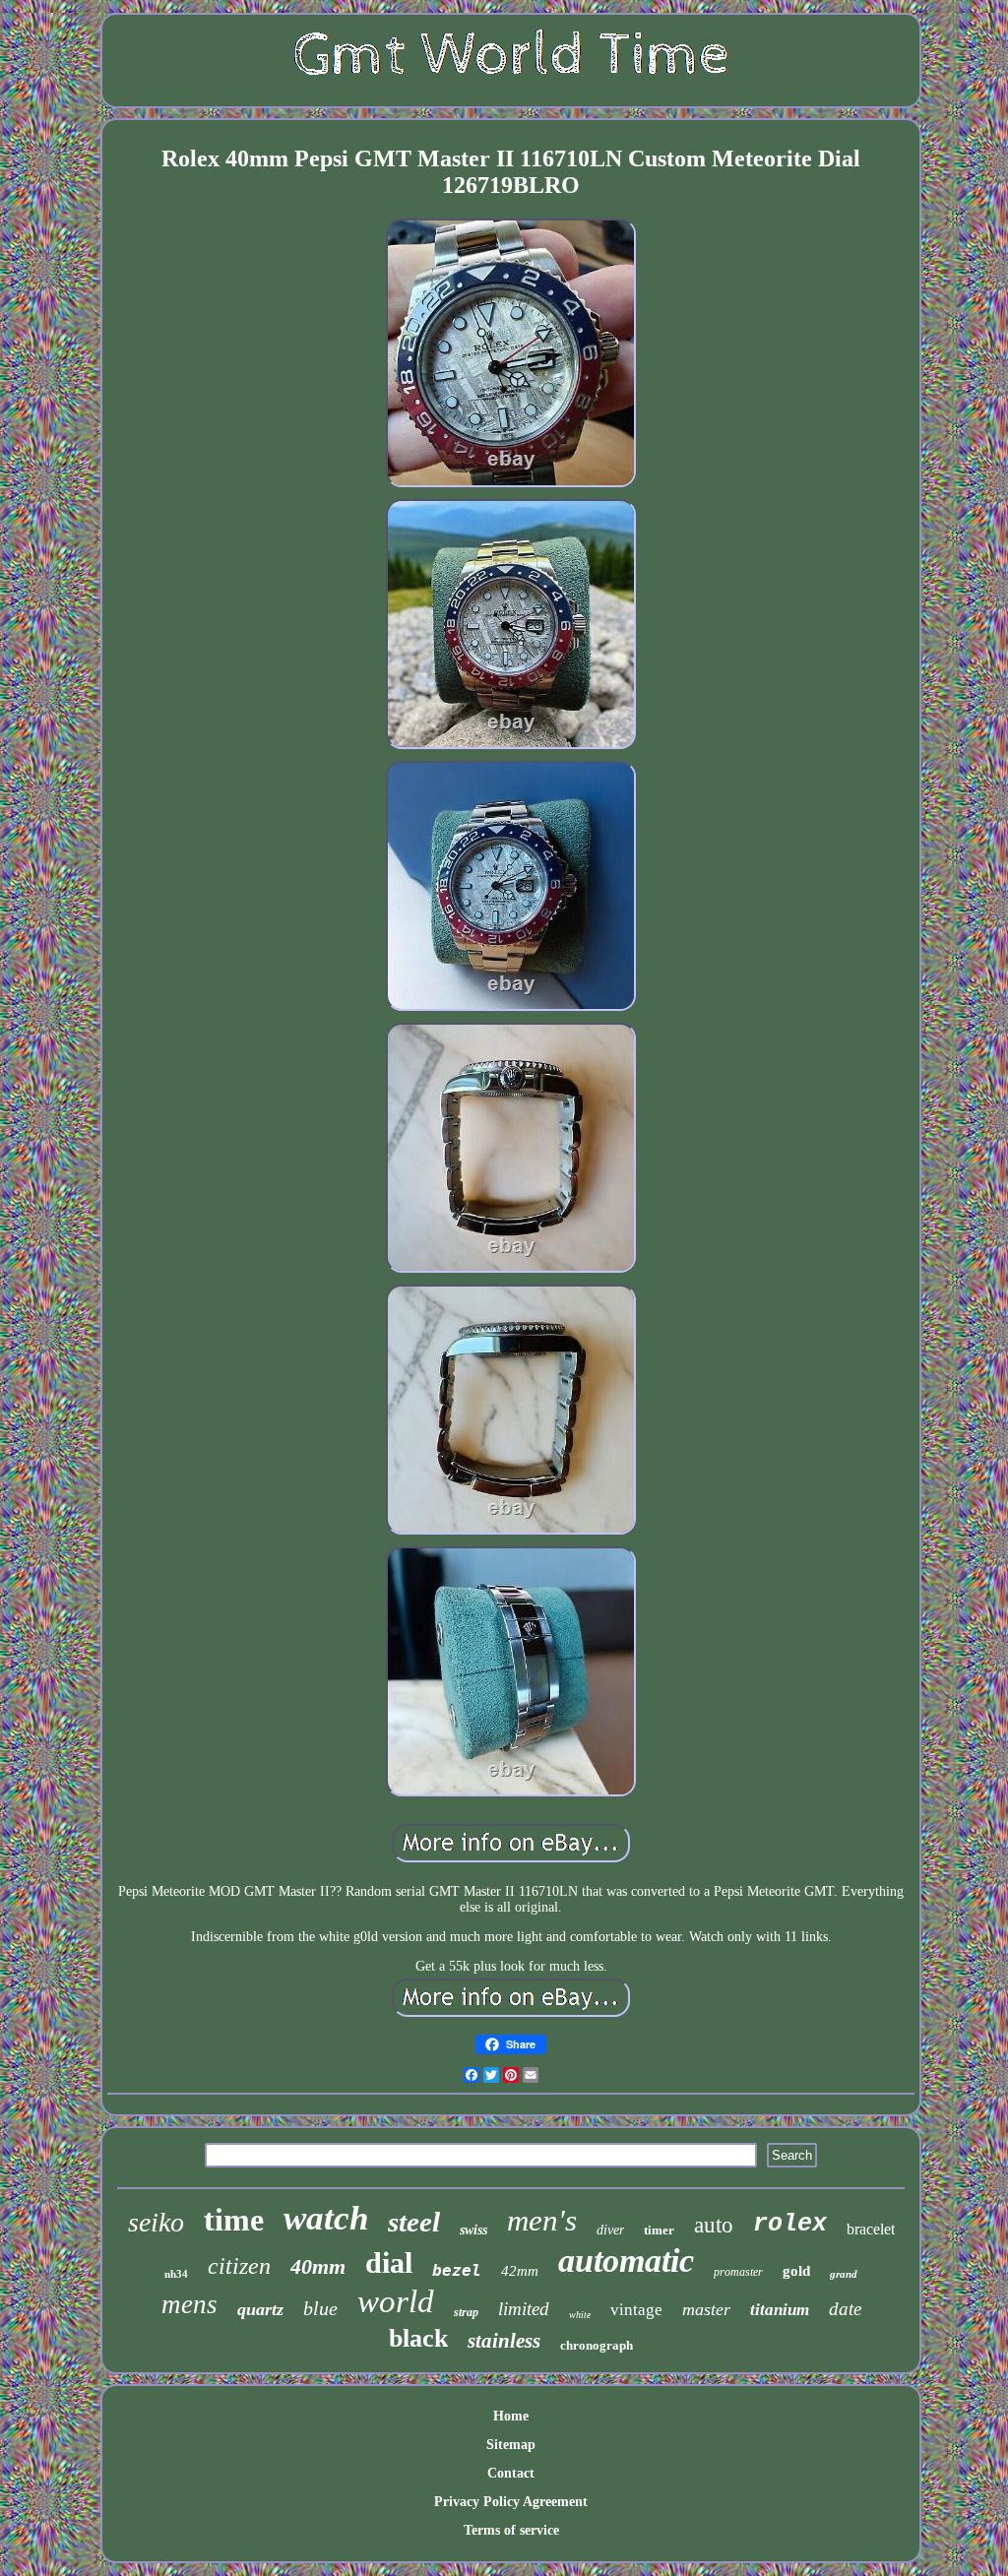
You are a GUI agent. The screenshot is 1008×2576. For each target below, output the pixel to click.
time (234, 2220)
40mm (318, 2266)
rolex (790, 2224)
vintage (636, 2310)
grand (844, 2274)
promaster (738, 2272)
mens (189, 2304)
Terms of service (511, 2530)
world (396, 2301)
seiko (156, 2222)
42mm (520, 2271)
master (706, 2309)
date (845, 2309)
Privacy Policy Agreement (511, 2502)
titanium (780, 2310)
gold (796, 2271)
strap (466, 2312)
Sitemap (511, 2445)
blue (320, 2308)
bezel (457, 2270)
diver (610, 2230)
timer (659, 2230)
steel (414, 2222)
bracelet (871, 2229)
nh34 (176, 2274)
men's (542, 2220)
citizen (239, 2266)
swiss (473, 2230)
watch (326, 2218)
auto (714, 2225)
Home (511, 2416)
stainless (504, 2341)
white (580, 2315)
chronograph (597, 2345)
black (418, 2338)
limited (524, 2309)
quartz (260, 2309)
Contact (511, 2473)
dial (389, 2262)
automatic (626, 2261)
